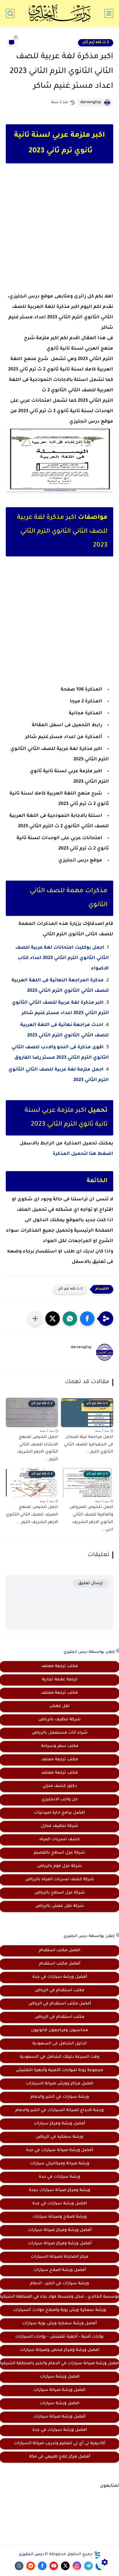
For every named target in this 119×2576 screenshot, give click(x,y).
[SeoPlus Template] (97, 2555)
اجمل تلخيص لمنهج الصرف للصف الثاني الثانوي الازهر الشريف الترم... (32, 1515)
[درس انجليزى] (59, 13)
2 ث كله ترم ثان (96, 43)
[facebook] (42, 2566)
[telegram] (88, 2566)
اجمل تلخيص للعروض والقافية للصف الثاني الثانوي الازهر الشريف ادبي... (91, 1519)
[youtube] (54, 2566)
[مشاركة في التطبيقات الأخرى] (35, 1319)
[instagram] (77, 2566)
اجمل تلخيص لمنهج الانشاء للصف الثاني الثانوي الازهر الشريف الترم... (38, 1448)
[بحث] (10, 13)
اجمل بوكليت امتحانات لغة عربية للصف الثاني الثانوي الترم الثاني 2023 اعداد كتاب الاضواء (62, 958)
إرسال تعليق (91, 1583)
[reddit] (31, 2566)
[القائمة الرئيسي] (109, 13)
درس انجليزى (31, 2555)
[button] (87, 1319)
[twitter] (65, 2566)
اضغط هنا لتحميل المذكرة (83, 1154)
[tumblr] (19, 2566)
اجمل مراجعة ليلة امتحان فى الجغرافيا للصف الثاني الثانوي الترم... (89, 1445)
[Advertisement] (59, 233)
